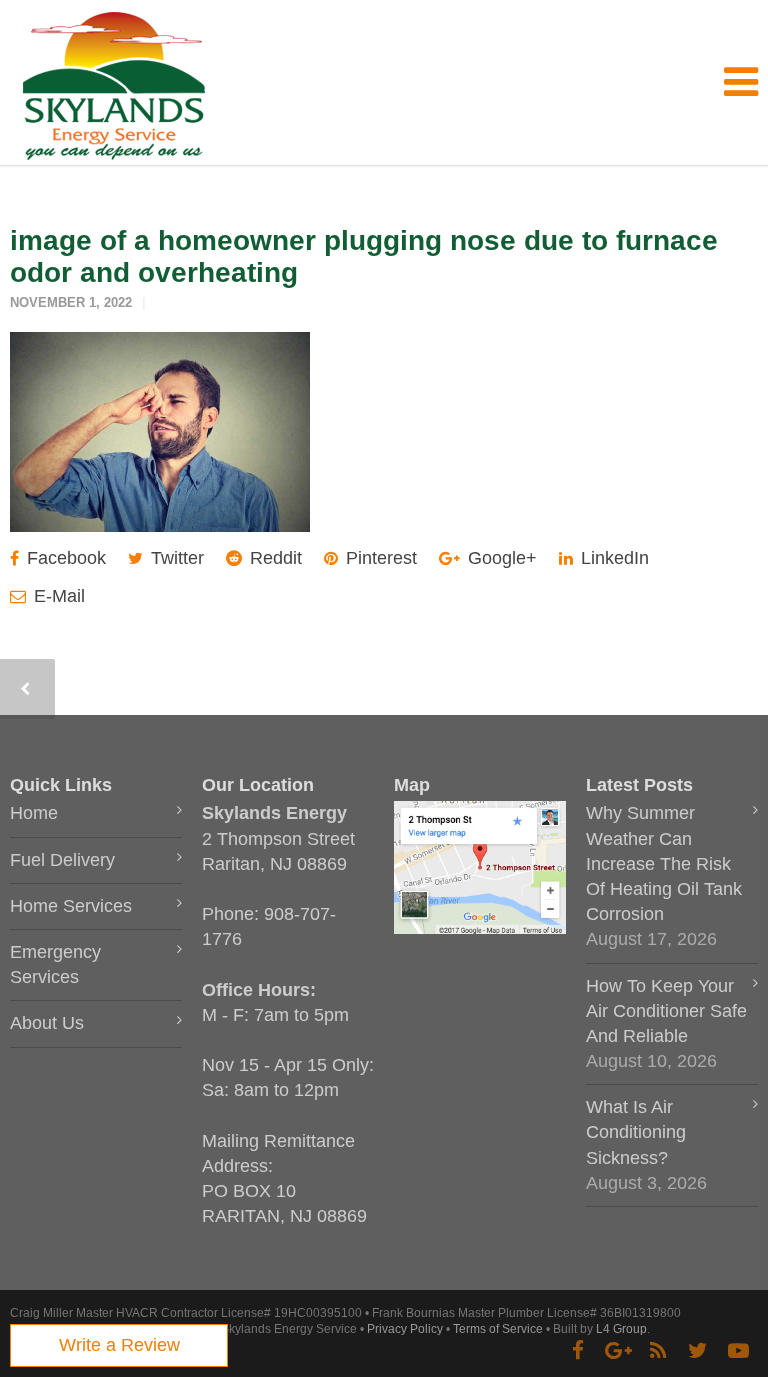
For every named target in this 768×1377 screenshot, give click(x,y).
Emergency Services (55, 964)
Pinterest (379, 558)
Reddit (273, 558)
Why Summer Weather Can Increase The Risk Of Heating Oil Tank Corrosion (664, 863)
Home (34, 813)
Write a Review (119, 1345)
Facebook (64, 558)
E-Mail (57, 596)
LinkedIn (612, 558)
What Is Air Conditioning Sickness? (636, 1132)
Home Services (71, 906)
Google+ (500, 558)
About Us (47, 1023)
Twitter (175, 558)
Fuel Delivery (62, 860)
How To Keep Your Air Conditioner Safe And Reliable (666, 1011)
